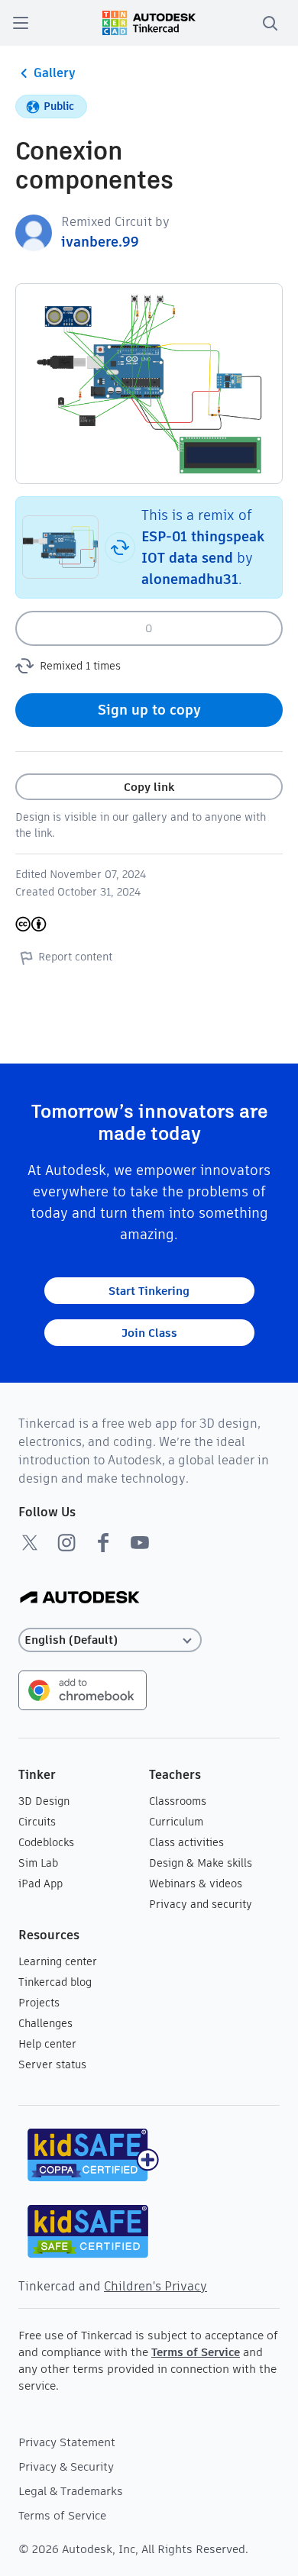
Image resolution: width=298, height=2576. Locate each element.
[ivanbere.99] (34, 232)
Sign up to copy (149, 710)
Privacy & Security (66, 2466)
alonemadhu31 (190, 579)
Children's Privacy (155, 2286)
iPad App (40, 1884)
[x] (30, 1542)
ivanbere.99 (100, 242)
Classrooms (178, 1801)
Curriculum (176, 1822)
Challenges (45, 2023)
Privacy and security (201, 1904)
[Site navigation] (21, 23)
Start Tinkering (149, 1291)
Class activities (186, 1842)
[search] (270, 23)
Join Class (149, 1333)
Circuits (37, 1822)
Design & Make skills (201, 1863)
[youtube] (140, 1542)
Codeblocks (46, 1842)
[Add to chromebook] (83, 1689)
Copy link (149, 787)
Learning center (58, 1961)
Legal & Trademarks (71, 2491)
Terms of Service (196, 2352)
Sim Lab (38, 1863)
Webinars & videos (196, 1884)
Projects (39, 2003)
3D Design (44, 1801)
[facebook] (103, 1542)
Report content (75, 957)
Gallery (55, 73)
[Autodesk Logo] (80, 1598)
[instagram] (66, 1542)
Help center (47, 2044)
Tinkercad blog (55, 1982)
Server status (52, 2064)
